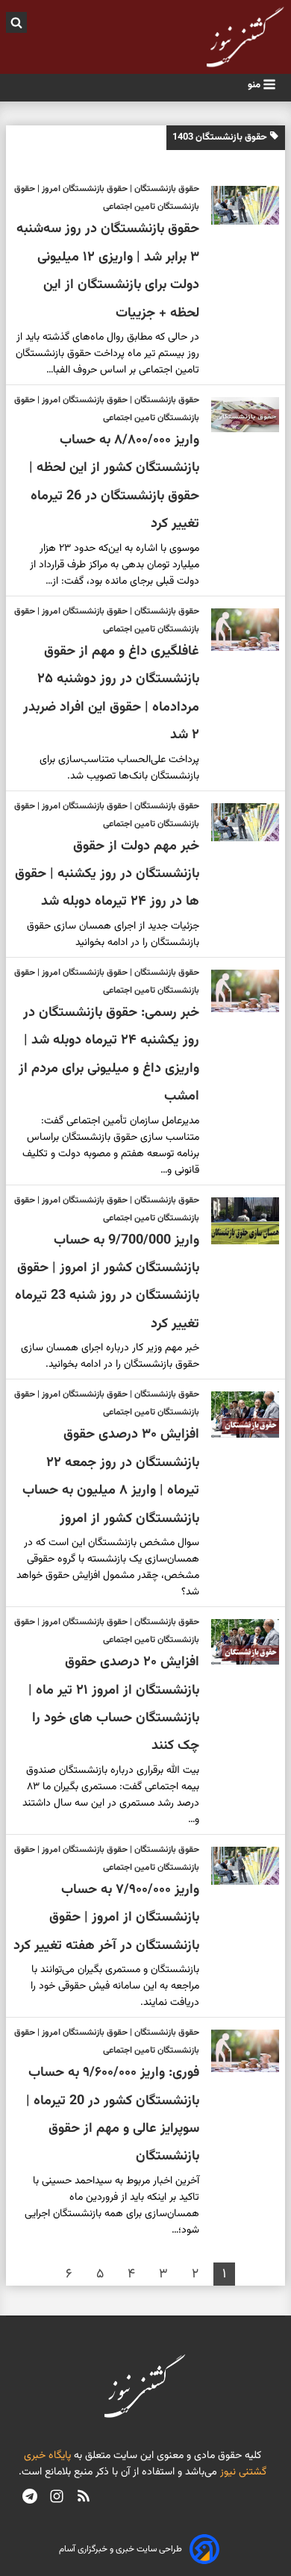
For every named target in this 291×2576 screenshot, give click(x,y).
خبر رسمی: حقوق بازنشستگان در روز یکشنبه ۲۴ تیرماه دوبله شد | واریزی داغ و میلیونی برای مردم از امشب (109, 1055)
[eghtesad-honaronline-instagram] (57, 2498)
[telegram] (30, 2498)
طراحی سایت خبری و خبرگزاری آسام (121, 2549)
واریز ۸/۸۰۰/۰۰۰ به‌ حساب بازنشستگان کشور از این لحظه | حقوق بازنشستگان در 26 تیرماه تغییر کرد (114, 482)
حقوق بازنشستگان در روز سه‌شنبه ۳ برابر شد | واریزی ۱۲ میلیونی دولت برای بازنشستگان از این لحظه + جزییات (108, 271)
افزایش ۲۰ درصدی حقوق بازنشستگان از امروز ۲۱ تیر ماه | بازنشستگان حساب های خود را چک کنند (114, 1704)
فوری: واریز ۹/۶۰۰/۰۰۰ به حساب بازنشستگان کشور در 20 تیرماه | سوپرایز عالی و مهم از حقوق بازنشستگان (113, 2115)
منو (255, 85)
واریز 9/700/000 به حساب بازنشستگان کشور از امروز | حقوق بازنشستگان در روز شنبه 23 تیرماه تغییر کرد (107, 1282)
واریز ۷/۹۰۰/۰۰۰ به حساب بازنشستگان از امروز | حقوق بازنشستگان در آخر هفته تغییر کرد (106, 1918)
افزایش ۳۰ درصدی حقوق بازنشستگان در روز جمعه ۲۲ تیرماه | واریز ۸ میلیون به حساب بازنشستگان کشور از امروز (111, 1476)
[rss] (84, 2498)
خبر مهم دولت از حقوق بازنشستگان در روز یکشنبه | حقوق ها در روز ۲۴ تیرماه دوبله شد (107, 874)
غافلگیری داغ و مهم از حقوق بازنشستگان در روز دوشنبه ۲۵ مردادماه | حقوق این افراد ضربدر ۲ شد (111, 693)
